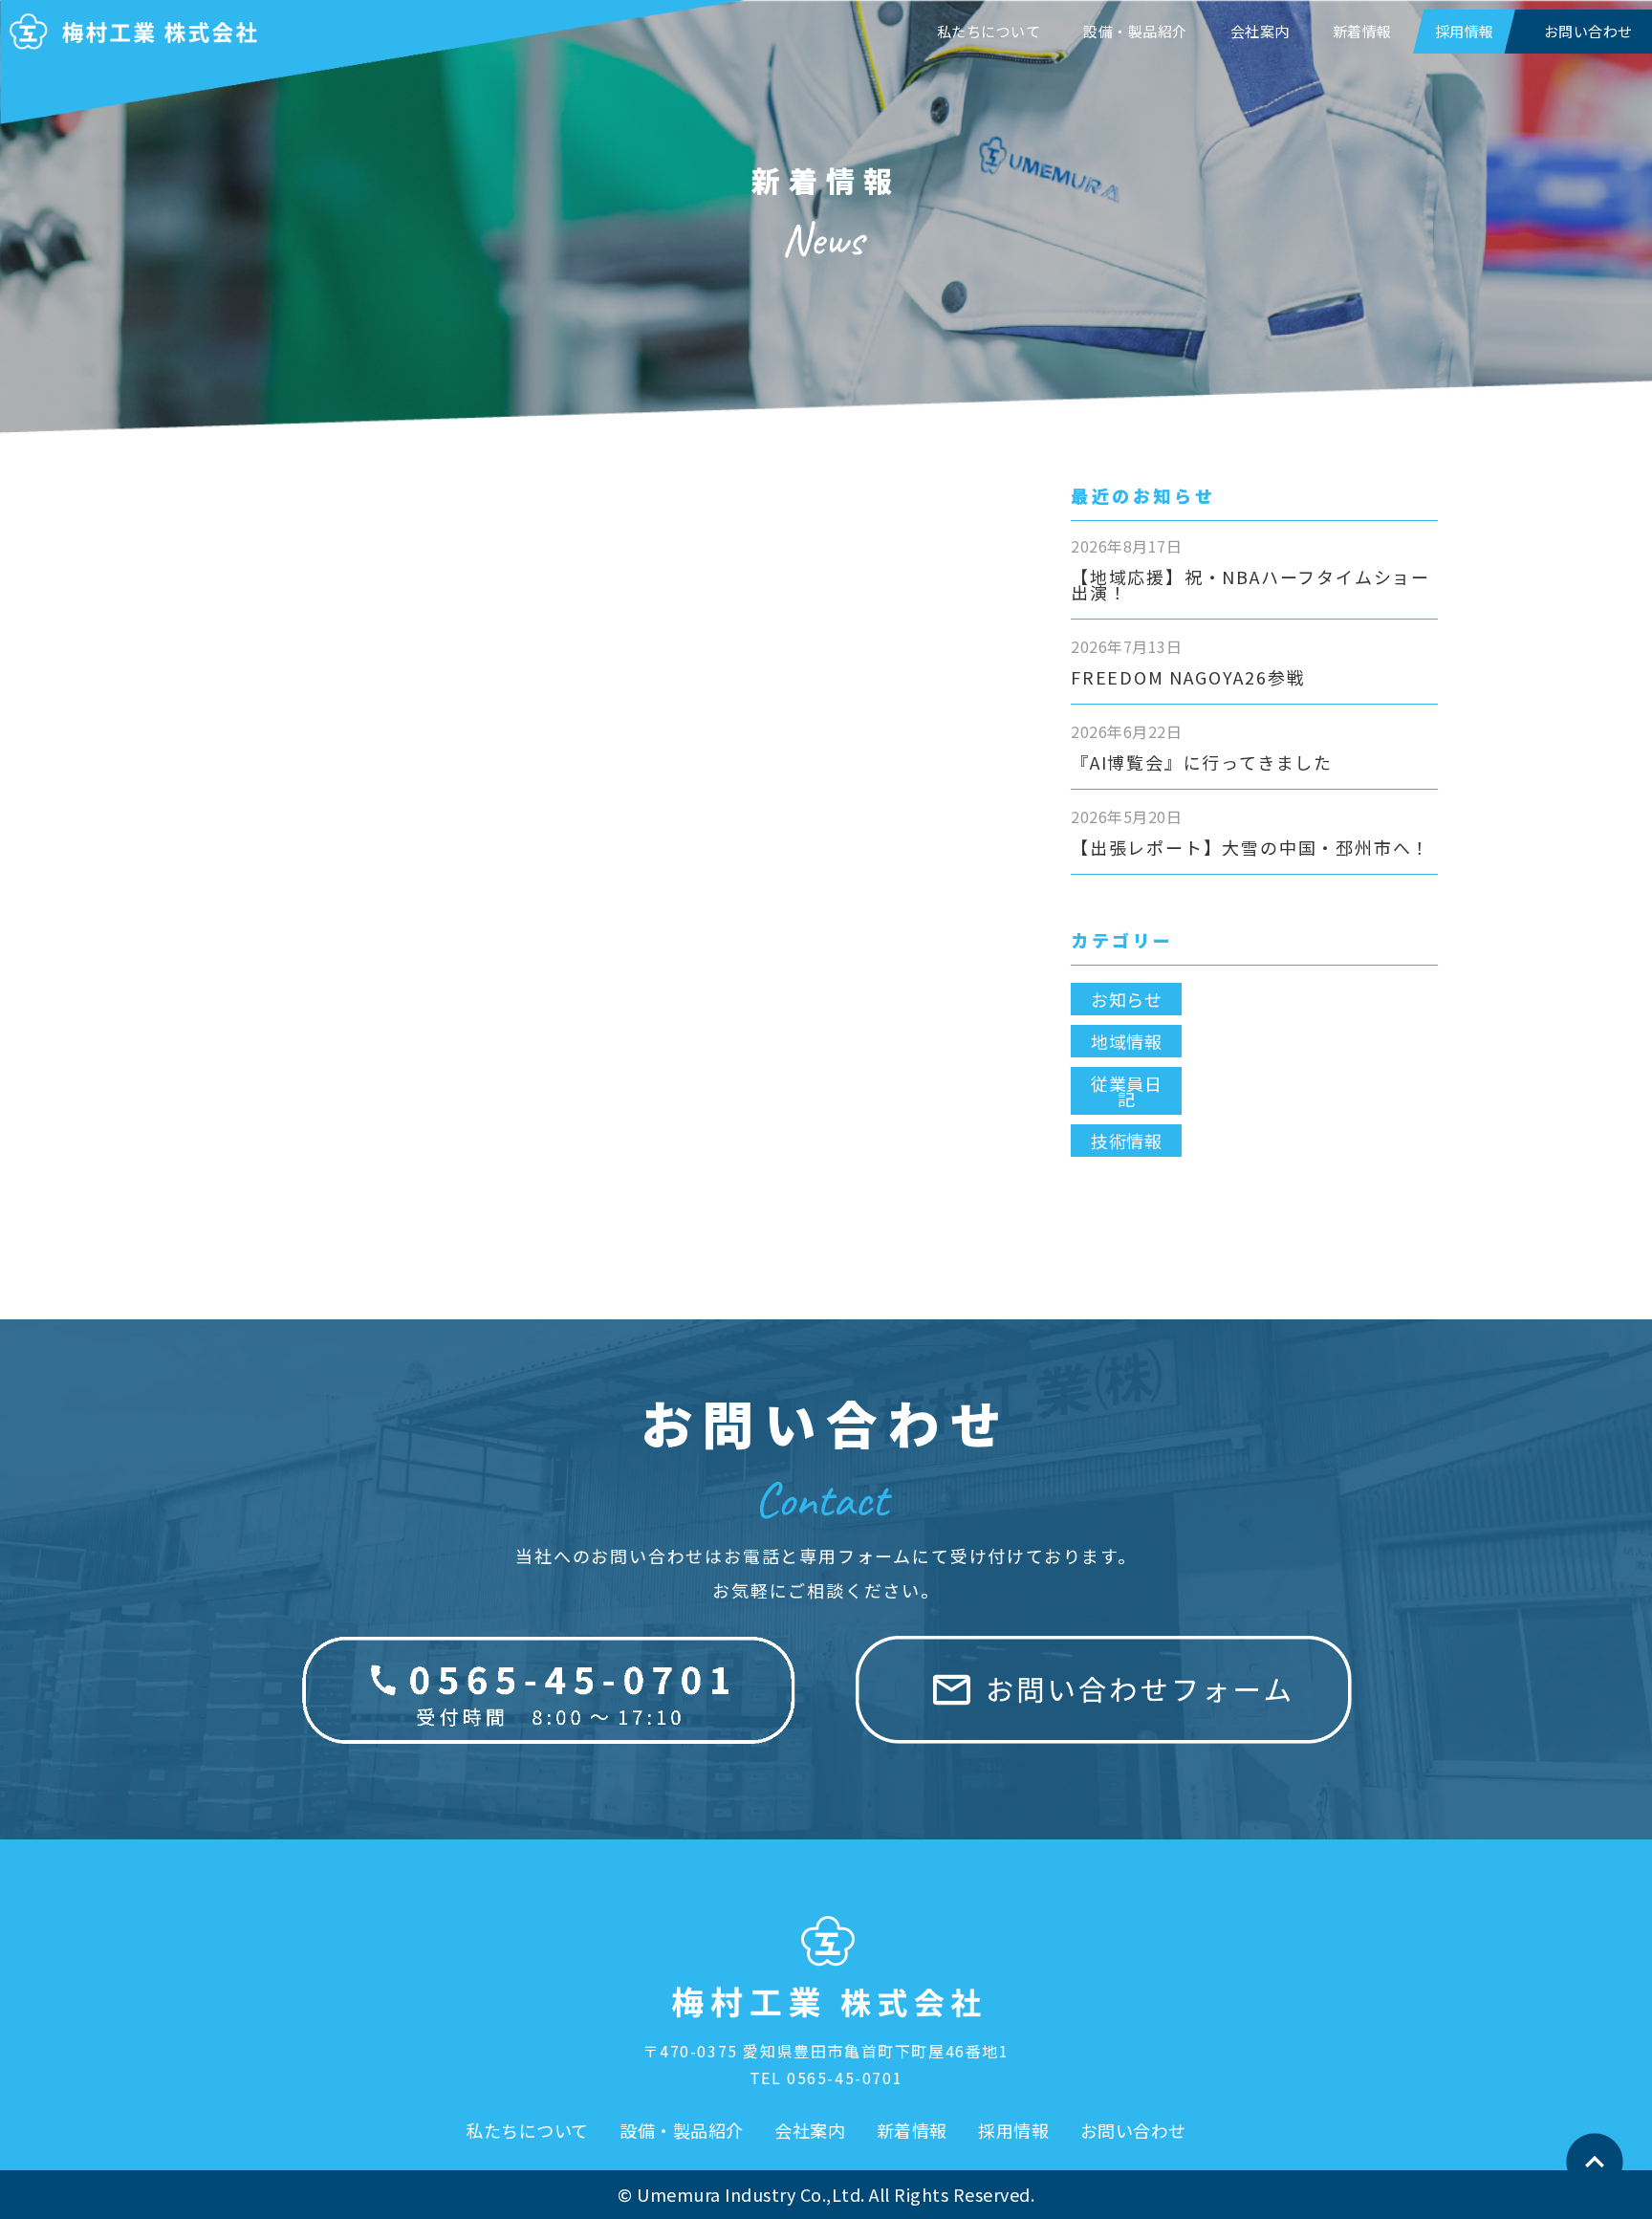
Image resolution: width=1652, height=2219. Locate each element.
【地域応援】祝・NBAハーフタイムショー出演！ (1250, 584)
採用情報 (1465, 31)
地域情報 (1126, 1041)
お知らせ (1126, 999)
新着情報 (1362, 31)
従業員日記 (1126, 1091)
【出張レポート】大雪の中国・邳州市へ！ (1250, 847)
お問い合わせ (1133, 2130)
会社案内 (1260, 31)
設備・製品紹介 (1135, 31)
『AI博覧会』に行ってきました (1202, 762)
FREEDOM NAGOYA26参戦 (1188, 677)
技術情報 (1126, 1141)
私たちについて (989, 31)
